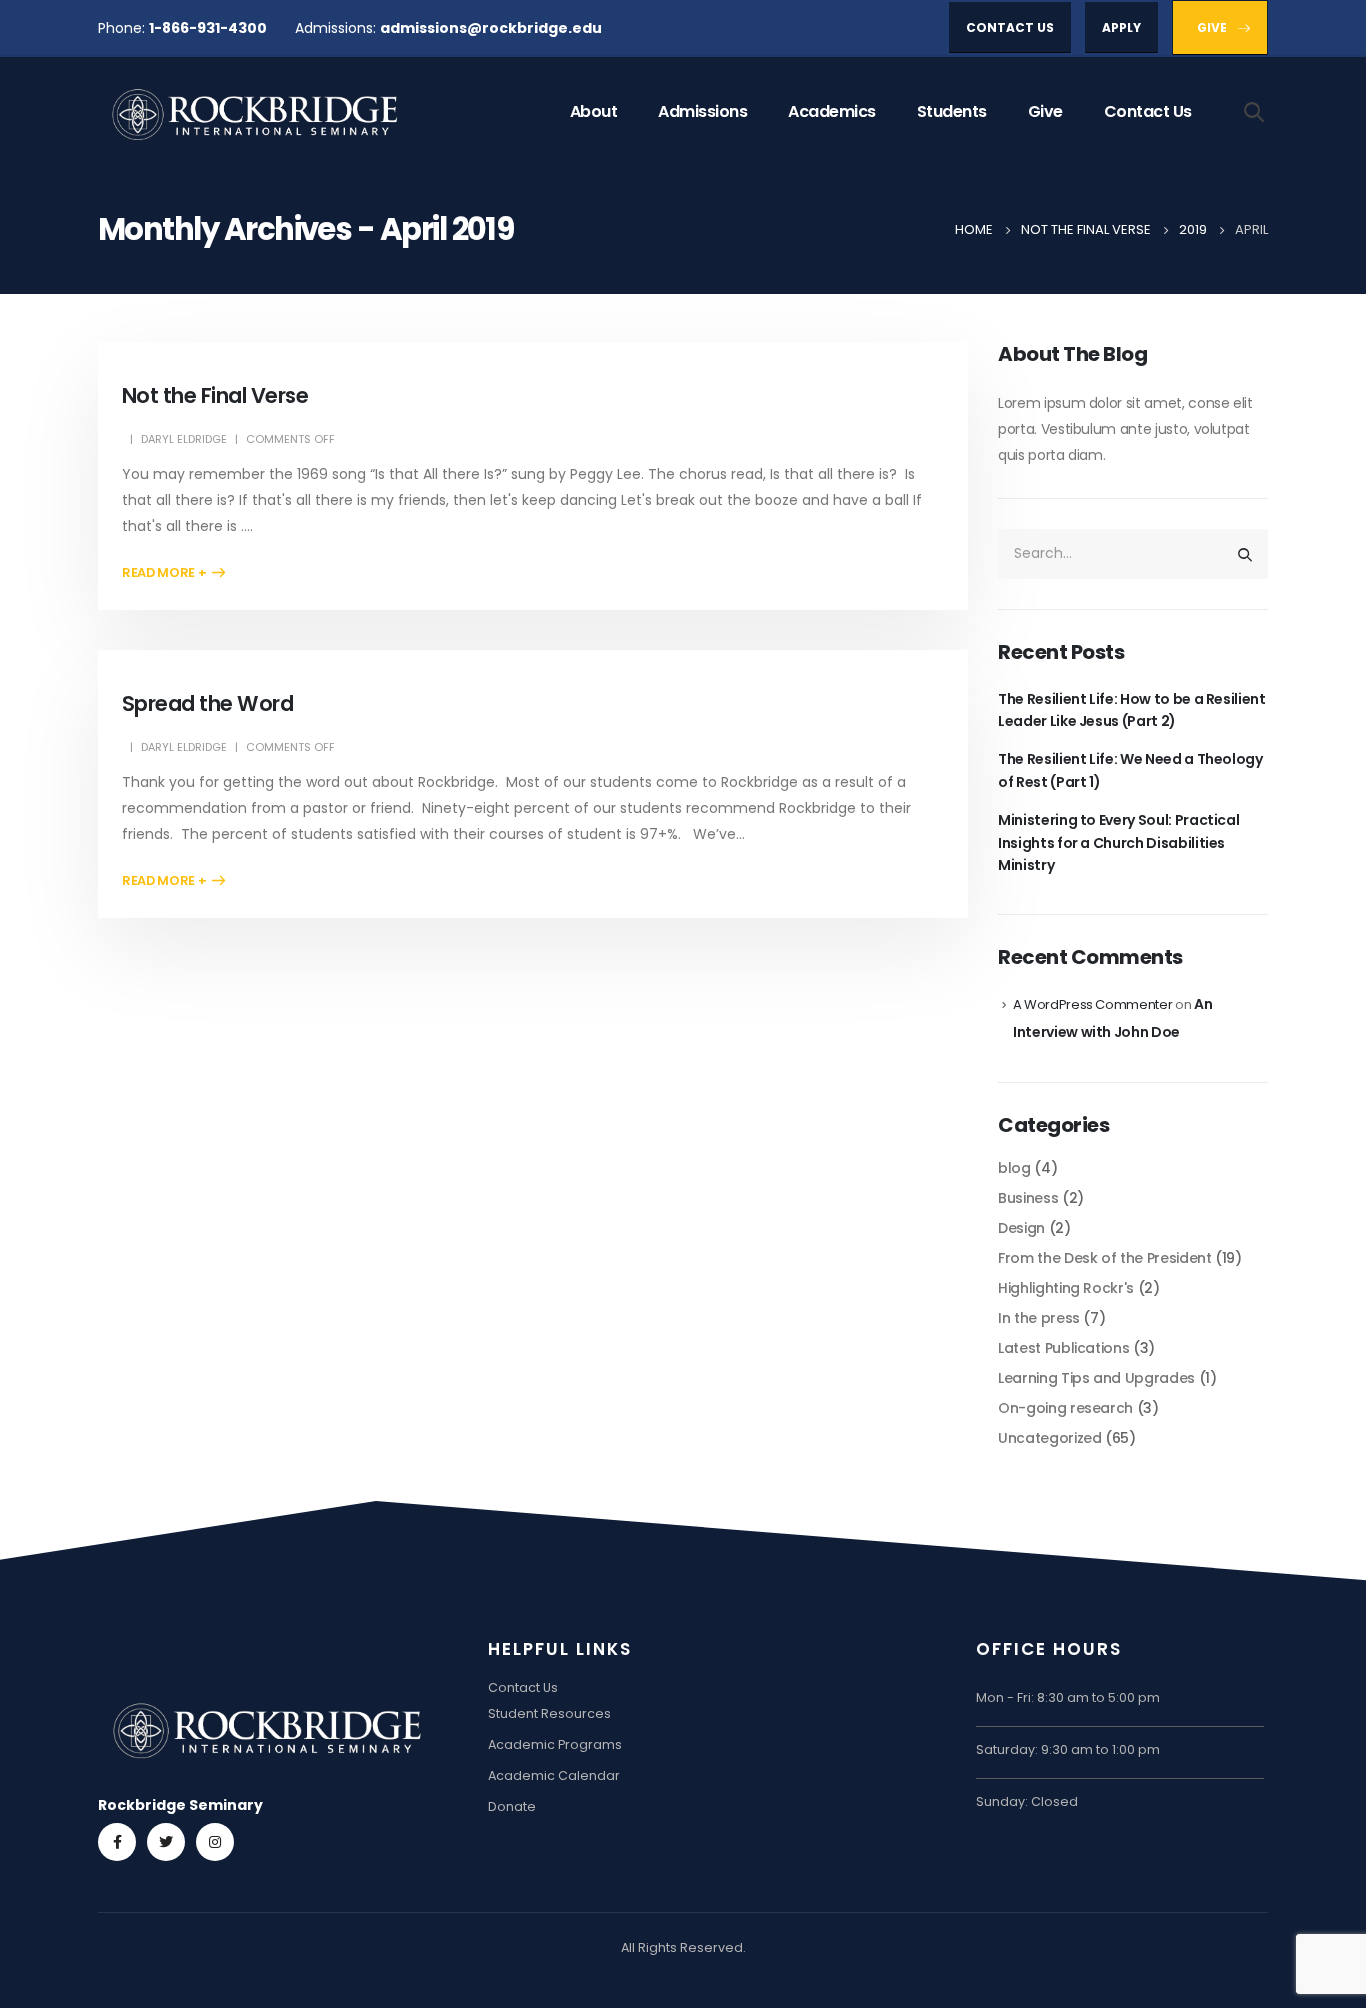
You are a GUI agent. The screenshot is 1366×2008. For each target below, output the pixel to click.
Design (1021, 1228)
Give (1045, 111)
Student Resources (549, 1713)
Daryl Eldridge (184, 439)
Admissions (702, 111)
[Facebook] (117, 1842)
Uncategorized (1049, 1438)
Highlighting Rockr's (1066, 1288)
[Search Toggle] (1254, 111)
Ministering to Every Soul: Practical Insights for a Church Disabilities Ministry (1118, 842)
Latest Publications (1063, 1348)
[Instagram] (215, 1842)
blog (1014, 1168)
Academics (832, 111)
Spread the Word (207, 703)
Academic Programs (555, 1744)
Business (1028, 1198)
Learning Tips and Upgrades (1096, 1378)
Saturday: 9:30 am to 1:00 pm (1068, 1749)
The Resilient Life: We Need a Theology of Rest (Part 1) (1130, 770)
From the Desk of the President (1105, 1258)
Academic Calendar (554, 1775)
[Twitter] (166, 1842)
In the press (1039, 1318)
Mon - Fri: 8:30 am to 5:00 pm (1068, 1697)
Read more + (164, 572)
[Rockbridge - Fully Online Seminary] (258, 112)
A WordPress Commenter (1093, 1004)
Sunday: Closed (1027, 1801)
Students (952, 111)
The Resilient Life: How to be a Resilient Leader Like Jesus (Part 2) (1132, 710)
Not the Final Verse (215, 395)
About (594, 111)
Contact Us (1148, 111)
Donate (512, 1806)
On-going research (1065, 1408)
